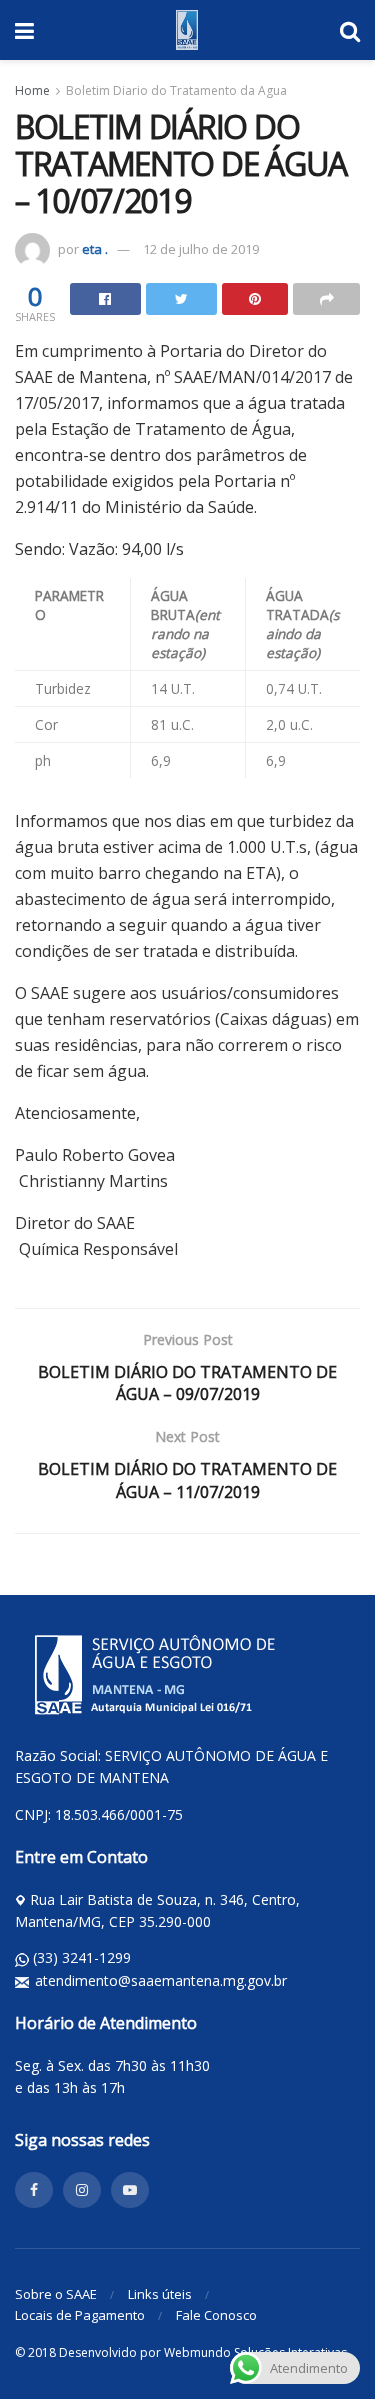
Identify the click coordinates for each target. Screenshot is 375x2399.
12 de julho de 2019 (201, 249)
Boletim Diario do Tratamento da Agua (176, 90)
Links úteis (160, 2294)
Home (32, 90)
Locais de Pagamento (80, 2315)
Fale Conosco (216, 2315)
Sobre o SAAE (56, 2294)
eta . (95, 249)
